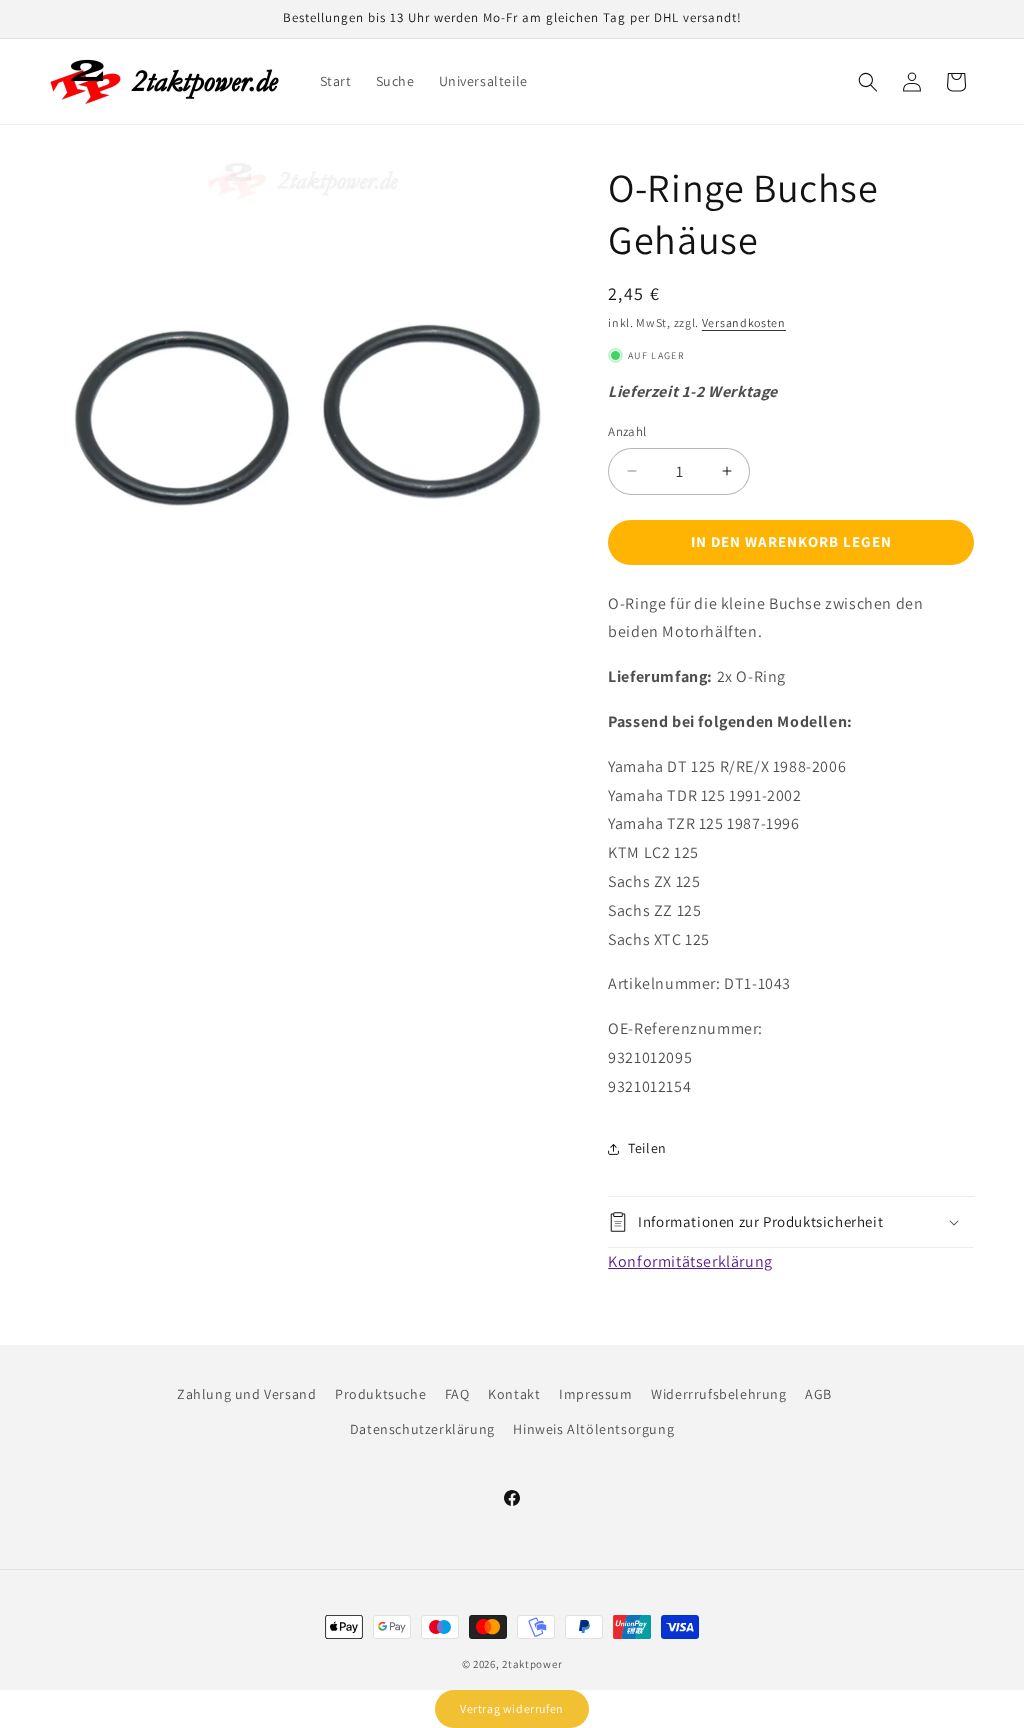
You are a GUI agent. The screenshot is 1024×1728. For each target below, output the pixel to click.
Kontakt (514, 1394)
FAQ (457, 1394)
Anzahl (627, 431)
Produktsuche (380, 1394)
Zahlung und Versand (246, 1394)
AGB (818, 1394)
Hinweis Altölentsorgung (593, 1429)
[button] (868, 82)
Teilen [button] (647, 1148)
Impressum (595, 1394)
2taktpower (532, 1664)
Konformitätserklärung (690, 1261)
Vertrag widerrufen (512, 1708)
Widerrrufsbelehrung (718, 1394)
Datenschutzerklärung (422, 1429)
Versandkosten (744, 322)
